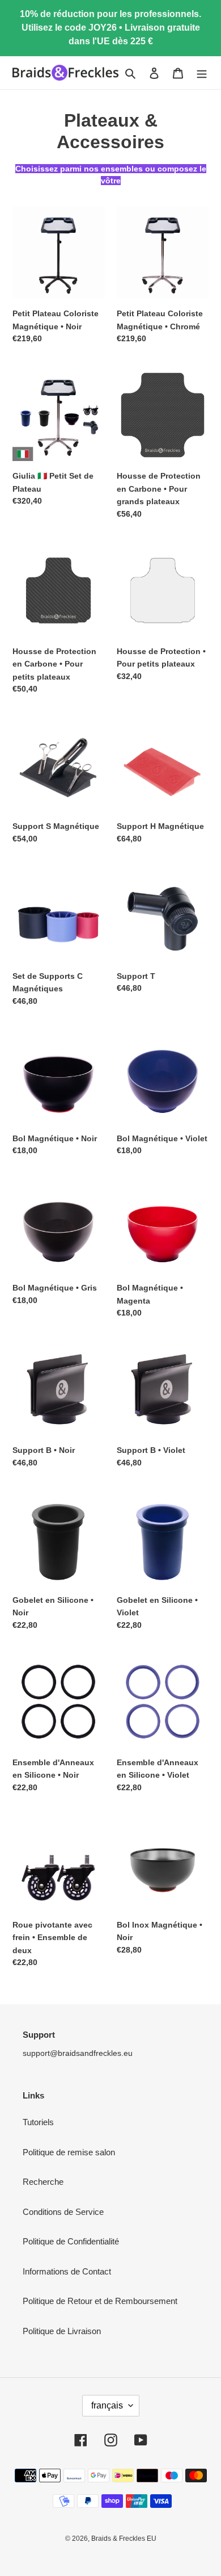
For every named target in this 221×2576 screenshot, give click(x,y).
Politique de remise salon (69, 2152)
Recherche (43, 2182)
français (107, 2405)
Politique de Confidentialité (71, 2241)
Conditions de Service (63, 2212)
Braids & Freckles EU (124, 2539)
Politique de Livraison (62, 2331)
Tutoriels (38, 2122)
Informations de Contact (67, 2271)
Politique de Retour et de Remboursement (100, 2301)
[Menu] (202, 73)
